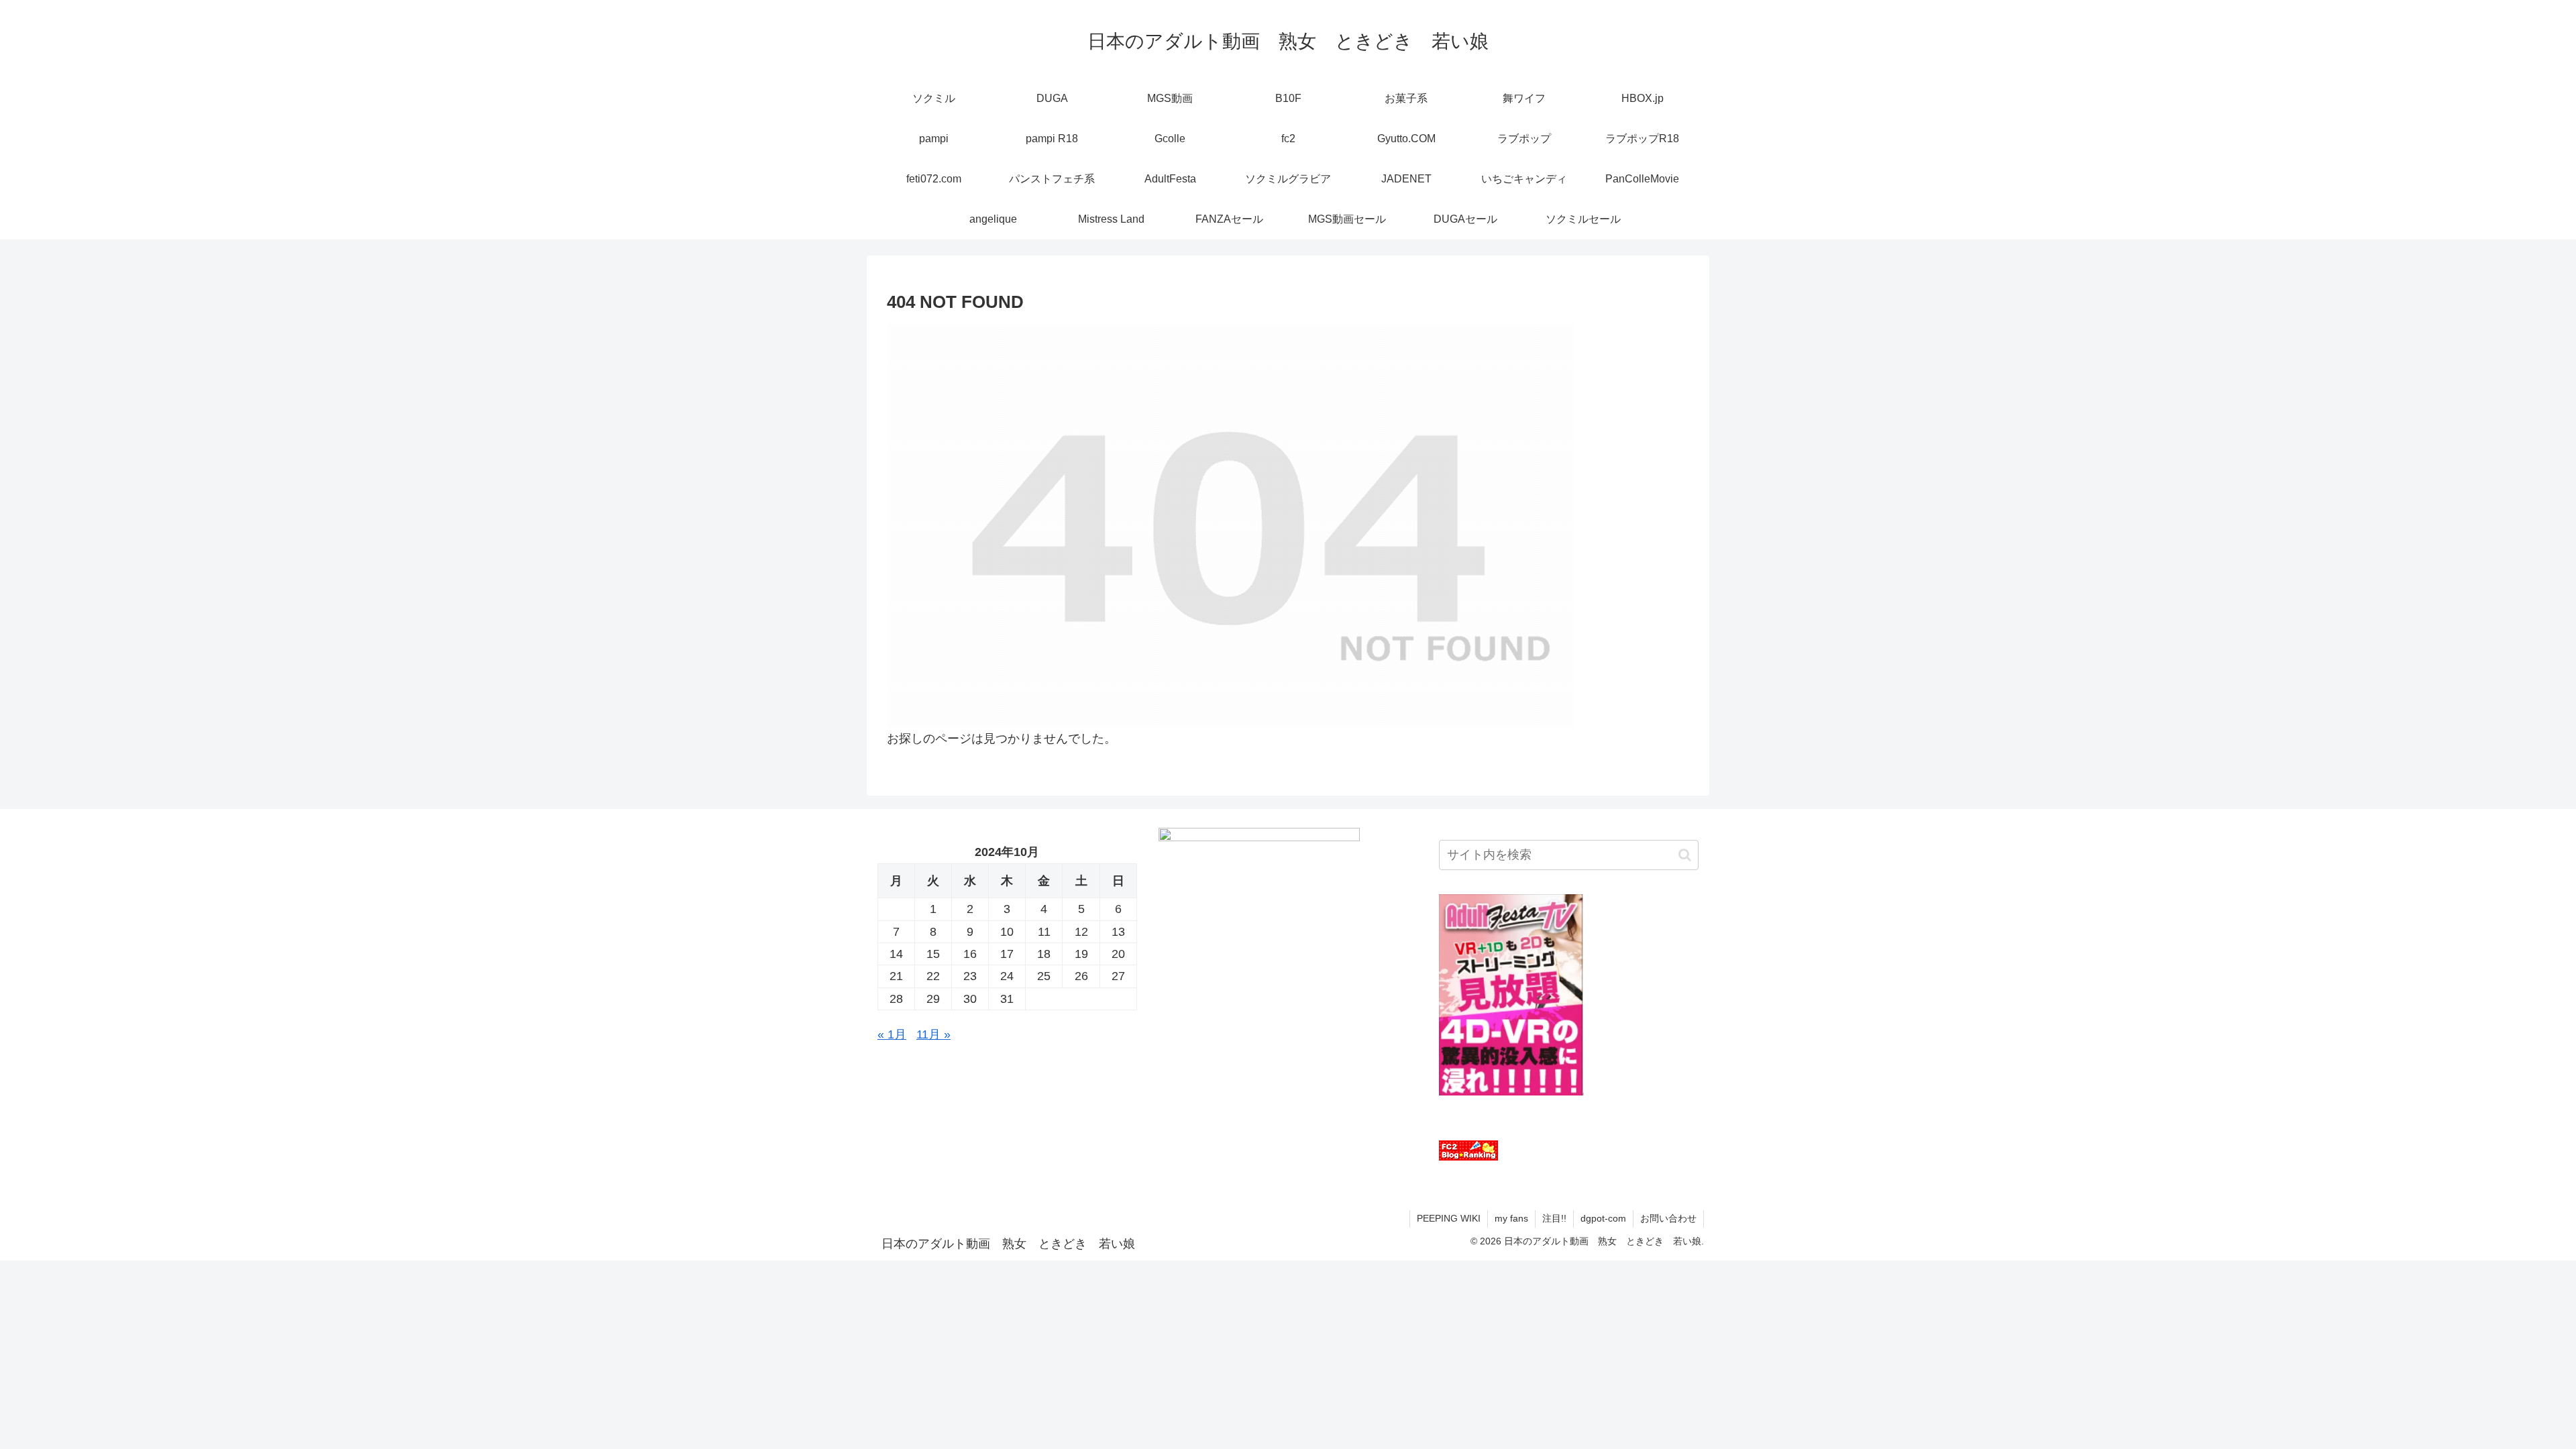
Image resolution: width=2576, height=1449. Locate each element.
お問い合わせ (1668, 1218)
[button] (1685, 855)
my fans (1511, 1218)
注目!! (1554, 1218)
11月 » (933, 1034)
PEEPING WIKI (1449, 1218)
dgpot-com (1603, 1218)
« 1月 (892, 1034)
